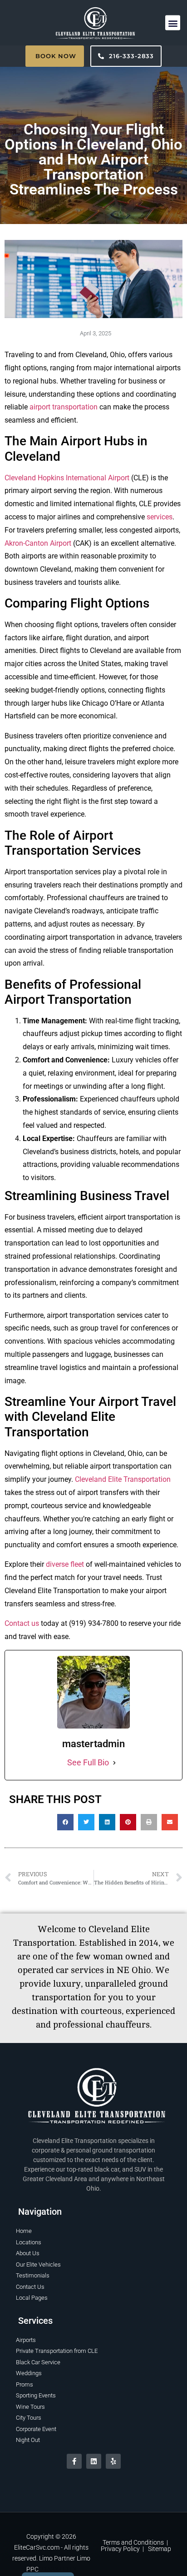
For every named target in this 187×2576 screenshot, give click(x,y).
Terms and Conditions (133, 2542)
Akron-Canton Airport (38, 543)
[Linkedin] (94, 2461)
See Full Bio (88, 1762)
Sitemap (160, 2549)
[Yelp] (113, 2461)
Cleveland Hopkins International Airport (67, 478)
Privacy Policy (120, 2549)
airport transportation (64, 407)
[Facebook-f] (74, 2461)
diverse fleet (65, 1564)
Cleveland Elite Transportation (123, 1479)
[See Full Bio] (114, 1763)
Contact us (22, 1623)
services (160, 517)
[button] (173, 23)
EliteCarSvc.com (37, 2547)
